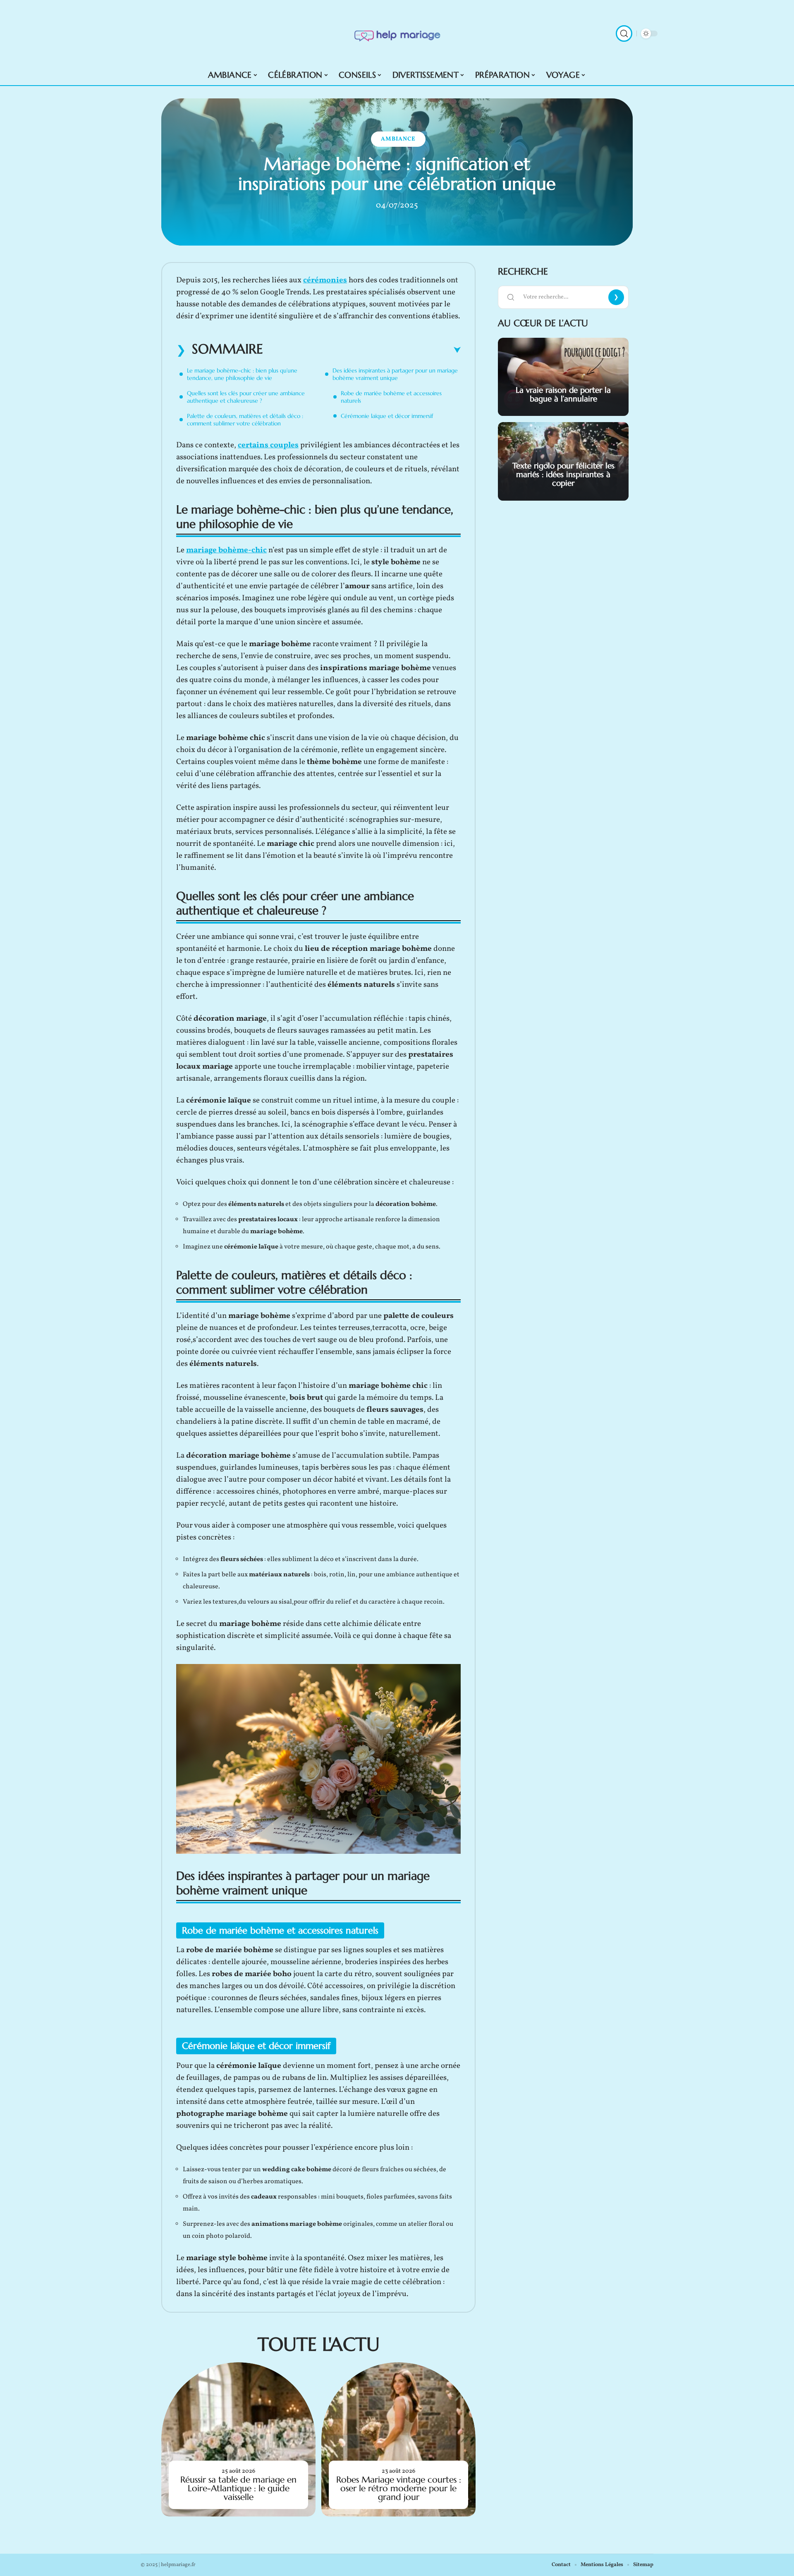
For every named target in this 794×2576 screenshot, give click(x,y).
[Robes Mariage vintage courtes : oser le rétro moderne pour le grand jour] (398, 2439)
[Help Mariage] (397, 33)
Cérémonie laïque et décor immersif (387, 416)
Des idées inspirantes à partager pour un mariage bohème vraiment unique (395, 374)
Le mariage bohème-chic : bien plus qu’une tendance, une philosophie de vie (242, 374)
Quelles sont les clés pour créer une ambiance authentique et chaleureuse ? (246, 397)
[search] (624, 33)
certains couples (268, 445)
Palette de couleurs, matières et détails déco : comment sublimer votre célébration (245, 420)
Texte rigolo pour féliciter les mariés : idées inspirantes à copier (563, 474)
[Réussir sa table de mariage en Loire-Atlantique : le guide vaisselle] (238, 2439)
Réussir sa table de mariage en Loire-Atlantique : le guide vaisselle (238, 2488)
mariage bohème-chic (226, 550)
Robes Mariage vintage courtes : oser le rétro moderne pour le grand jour (399, 2488)
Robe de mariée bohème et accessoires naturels (391, 397)
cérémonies (325, 280)
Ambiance (398, 139)
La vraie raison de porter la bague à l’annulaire (563, 394)
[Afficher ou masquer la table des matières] (362, 350)
